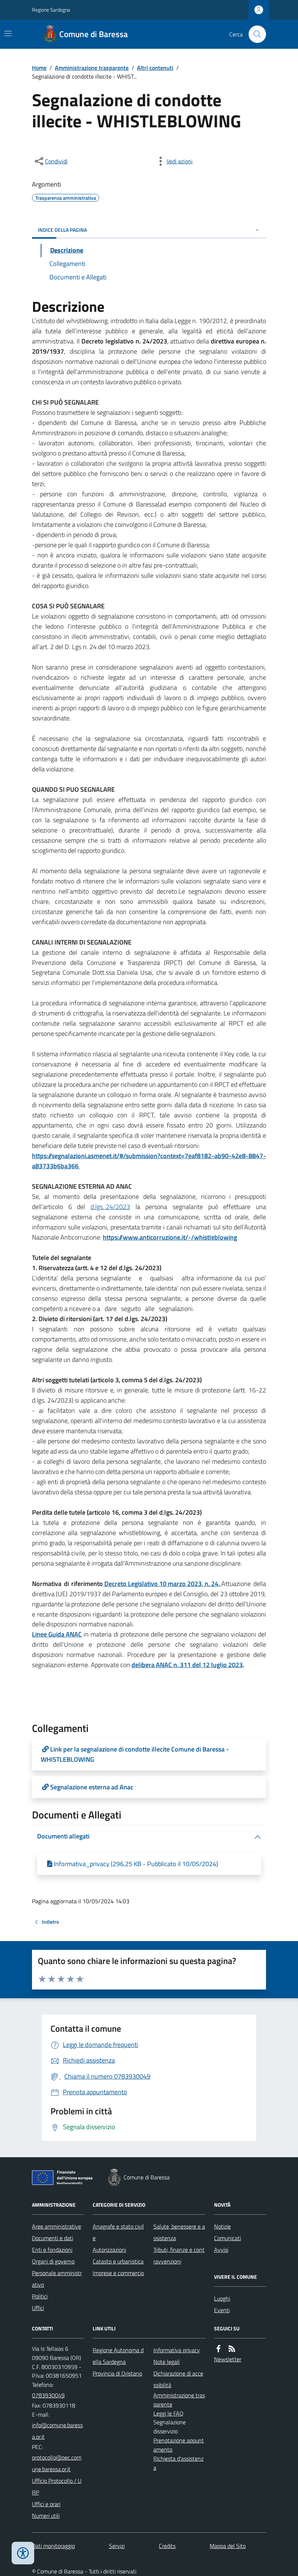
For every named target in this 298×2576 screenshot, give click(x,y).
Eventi (222, 2310)
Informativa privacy (177, 2350)
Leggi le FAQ (168, 2413)
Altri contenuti (155, 68)
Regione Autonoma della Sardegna (118, 2356)
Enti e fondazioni (52, 2250)
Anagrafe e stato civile (118, 2232)
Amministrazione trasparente (92, 68)
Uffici (38, 2308)
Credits (167, 2546)
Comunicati (227, 2238)
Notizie (222, 2226)
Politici (40, 2296)
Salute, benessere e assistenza (179, 2232)
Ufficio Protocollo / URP (57, 2486)
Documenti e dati (53, 2238)
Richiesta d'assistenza (178, 2463)
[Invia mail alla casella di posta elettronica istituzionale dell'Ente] (58, 2431)
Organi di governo (53, 2261)
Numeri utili (46, 2516)
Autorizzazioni (109, 2250)
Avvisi (221, 2250)
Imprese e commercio (118, 2273)
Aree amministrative (57, 2226)
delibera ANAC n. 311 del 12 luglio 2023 (187, 1665)
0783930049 (48, 2395)
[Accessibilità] (23, 2553)
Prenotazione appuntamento (179, 2445)
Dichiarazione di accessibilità (178, 2379)
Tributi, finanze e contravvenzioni (179, 2255)
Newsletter (228, 2359)
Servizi (117, 2546)
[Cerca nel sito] (254, 34)
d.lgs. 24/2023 (110, 1207)
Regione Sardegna (51, 10)
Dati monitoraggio (53, 2546)
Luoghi (222, 2298)
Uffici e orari (46, 2504)
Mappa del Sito (228, 2546)
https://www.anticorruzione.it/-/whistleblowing (170, 1237)
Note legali (166, 2362)
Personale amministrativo (57, 2279)
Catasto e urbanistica (118, 2261)
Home (39, 68)
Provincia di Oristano (117, 2373)
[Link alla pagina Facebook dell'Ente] (218, 2349)
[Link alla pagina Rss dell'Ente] (232, 2349)
